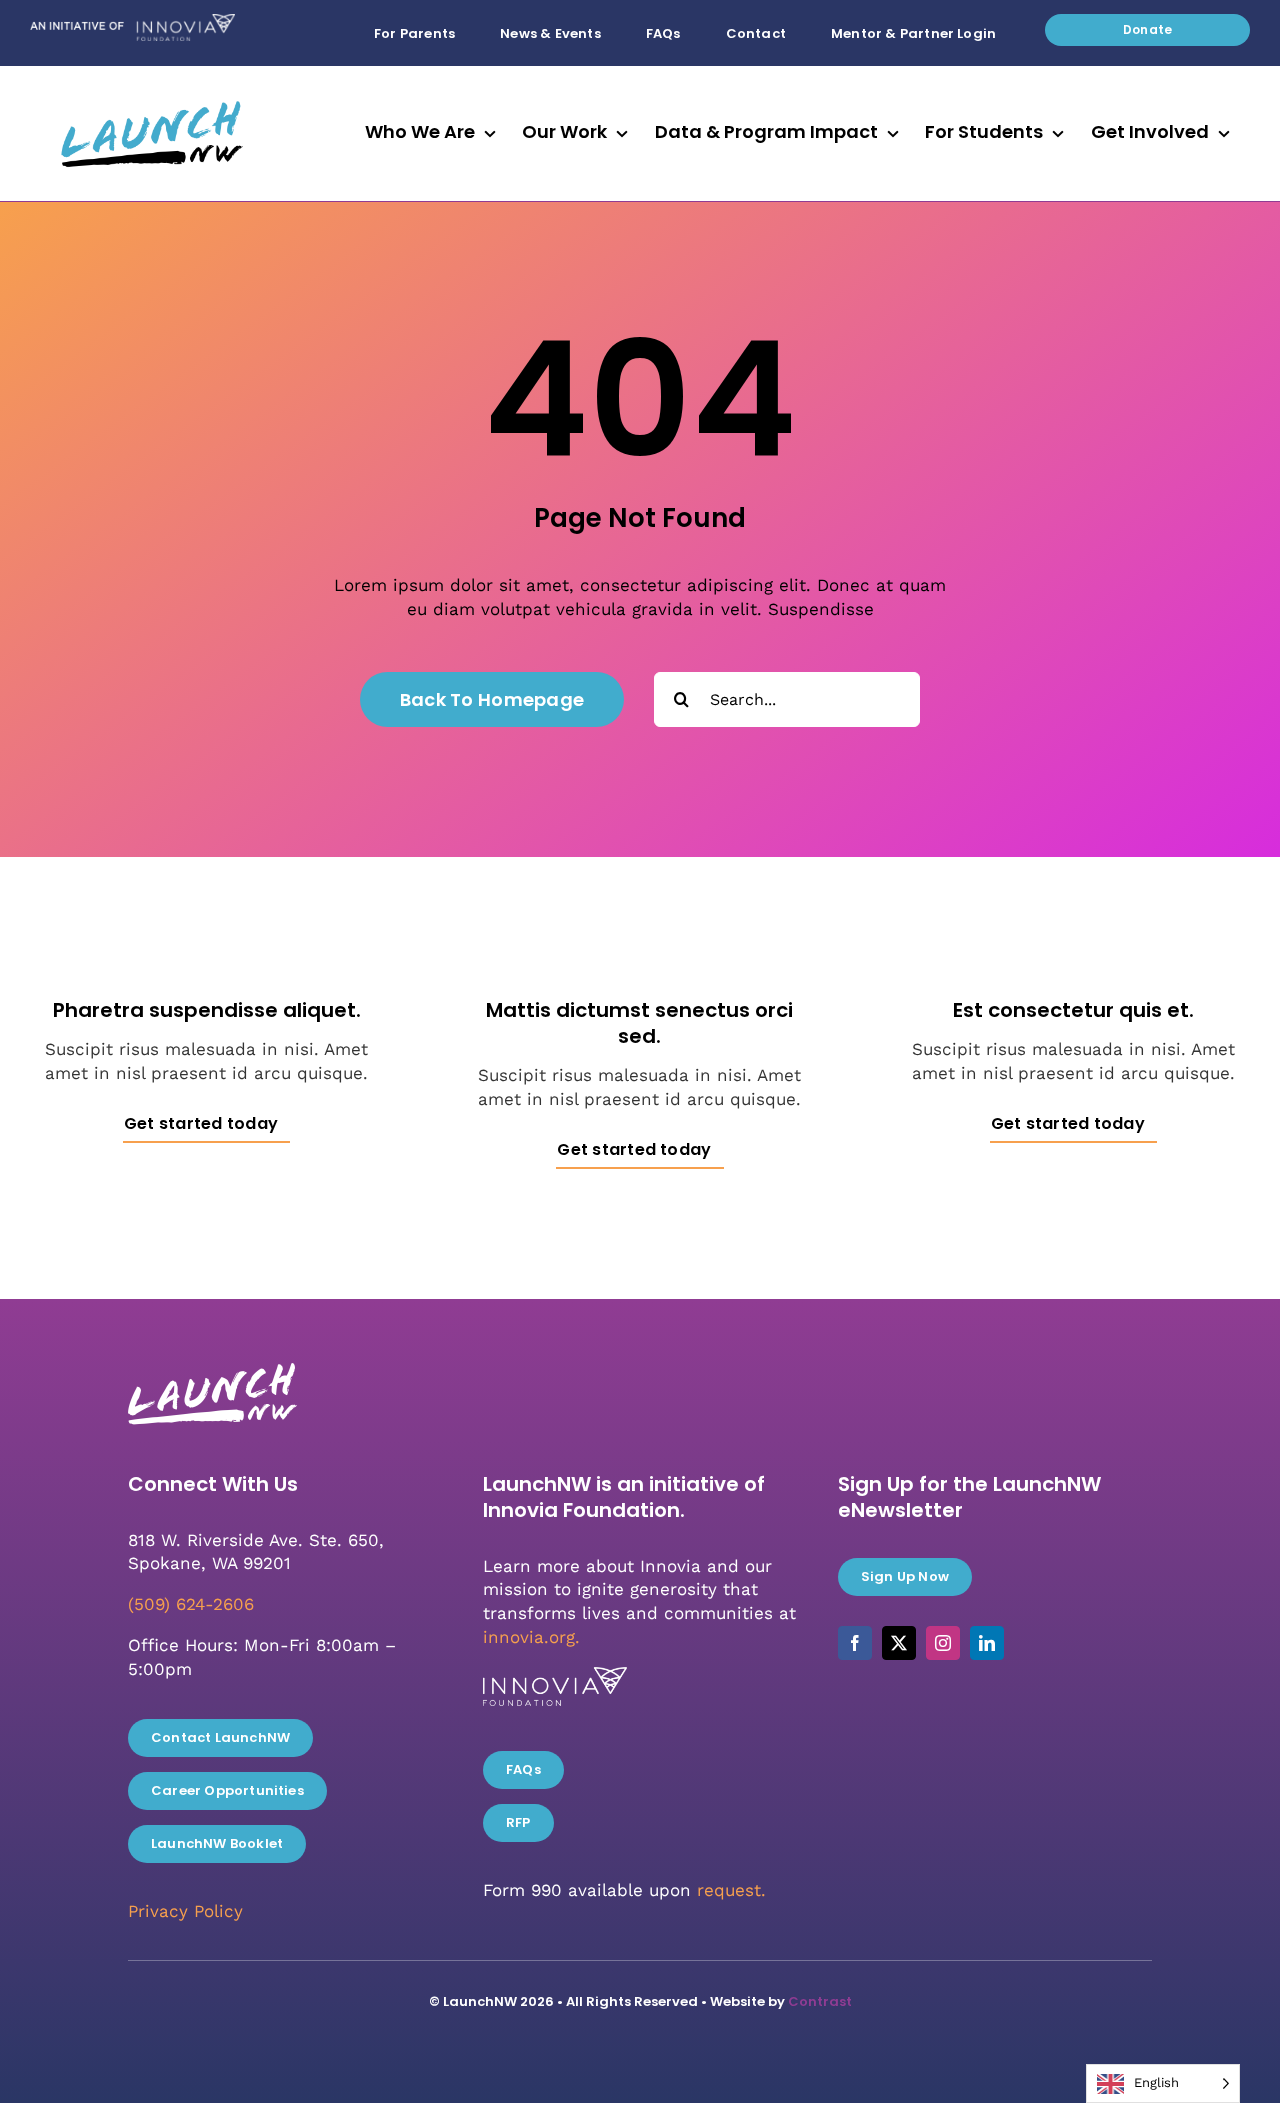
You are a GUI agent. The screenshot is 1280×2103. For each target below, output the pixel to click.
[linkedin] (987, 1643)
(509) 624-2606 (191, 1604)
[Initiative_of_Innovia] (132, 22)
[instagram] (943, 1643)
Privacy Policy (185, 1911)
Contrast (820, 2001)
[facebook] (855, 1643)
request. (731, 1890)
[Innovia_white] (555, 1675)
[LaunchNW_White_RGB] (211, 1357)
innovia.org (529, 1637)
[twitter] (899, 1643)
